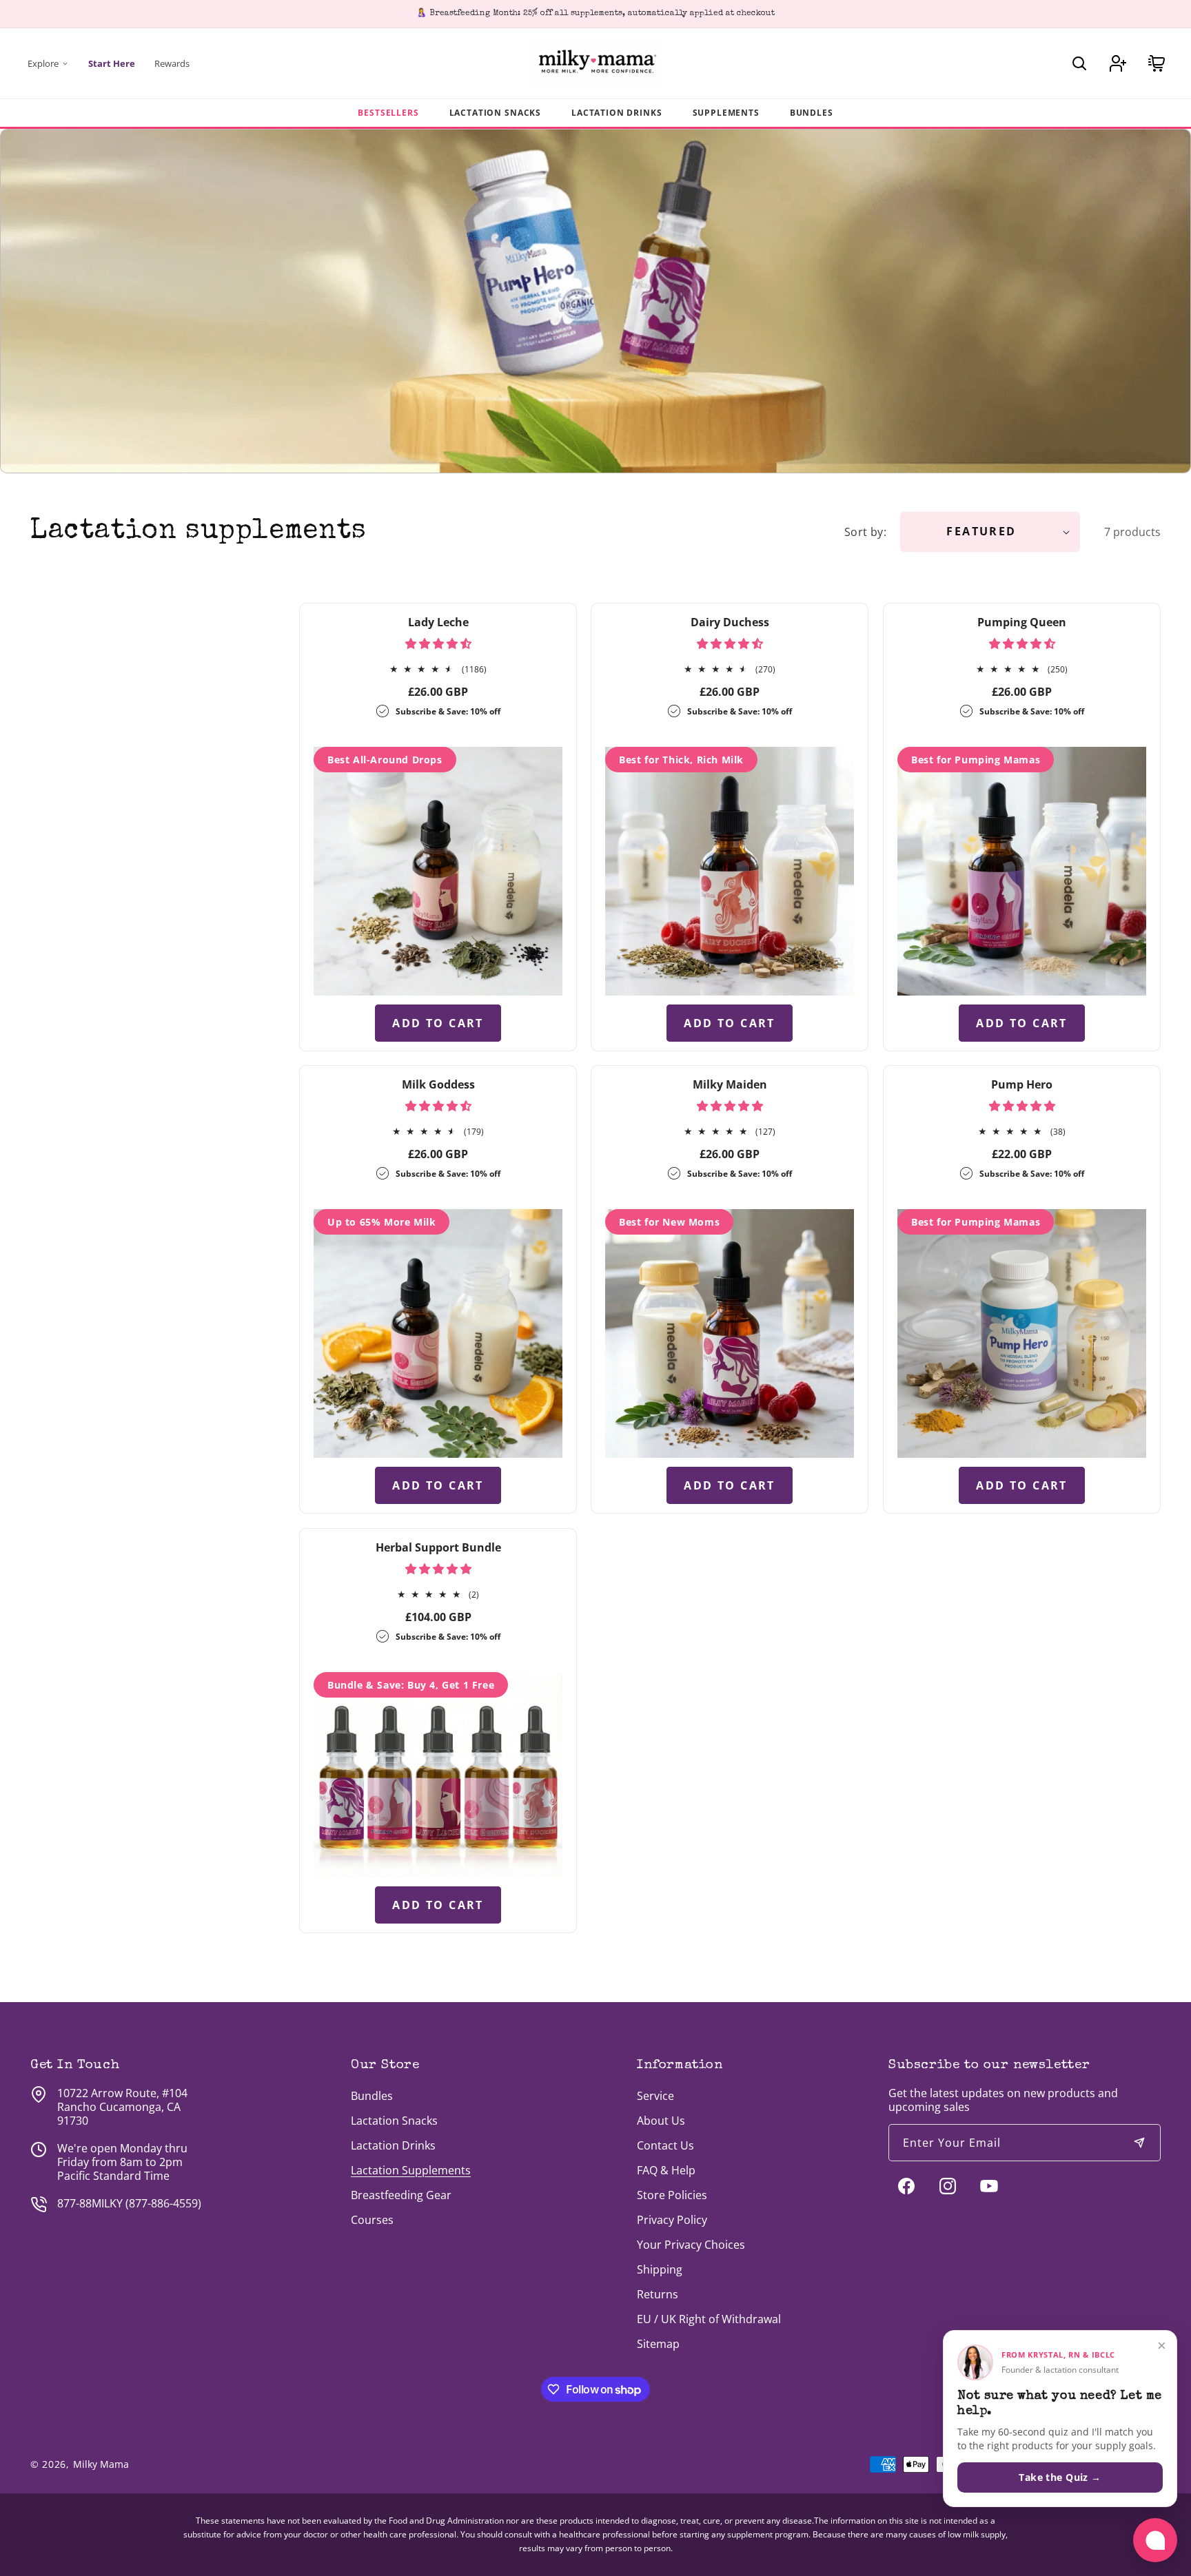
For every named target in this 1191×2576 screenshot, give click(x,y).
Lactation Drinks (617, 113)
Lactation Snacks (495, 113)
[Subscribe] (1139, 2143)
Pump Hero (1022, 1084)
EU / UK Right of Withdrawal (709, 2319)
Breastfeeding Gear (401, 2195)
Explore (43, 63)
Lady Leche (438, 622)
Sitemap (658, 2344)
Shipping (660, 2269)
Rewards (172, 63)
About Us (661, 2121)
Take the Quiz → (1060, 2477)
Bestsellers (388, 113)
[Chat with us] (1155, 2540)
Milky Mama (101, 2464)
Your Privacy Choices (691, 2245)
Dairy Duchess (730, 622)
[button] (1079, 63)
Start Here (112, 63)
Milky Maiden (730, 1084)
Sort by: (865, 532)
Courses (372, 2220)
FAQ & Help (666, 2170)
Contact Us (665, 2145)
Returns (658, 2294)
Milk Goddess (438, 1084)
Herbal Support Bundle (438, 1547)
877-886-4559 (163, 2203)
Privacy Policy (672, 2220)
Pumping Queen (1022, 622)
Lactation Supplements (411, 2170)
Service (655, 2096)
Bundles (812, 113)
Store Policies (672, 2195)
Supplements (726, 113)
